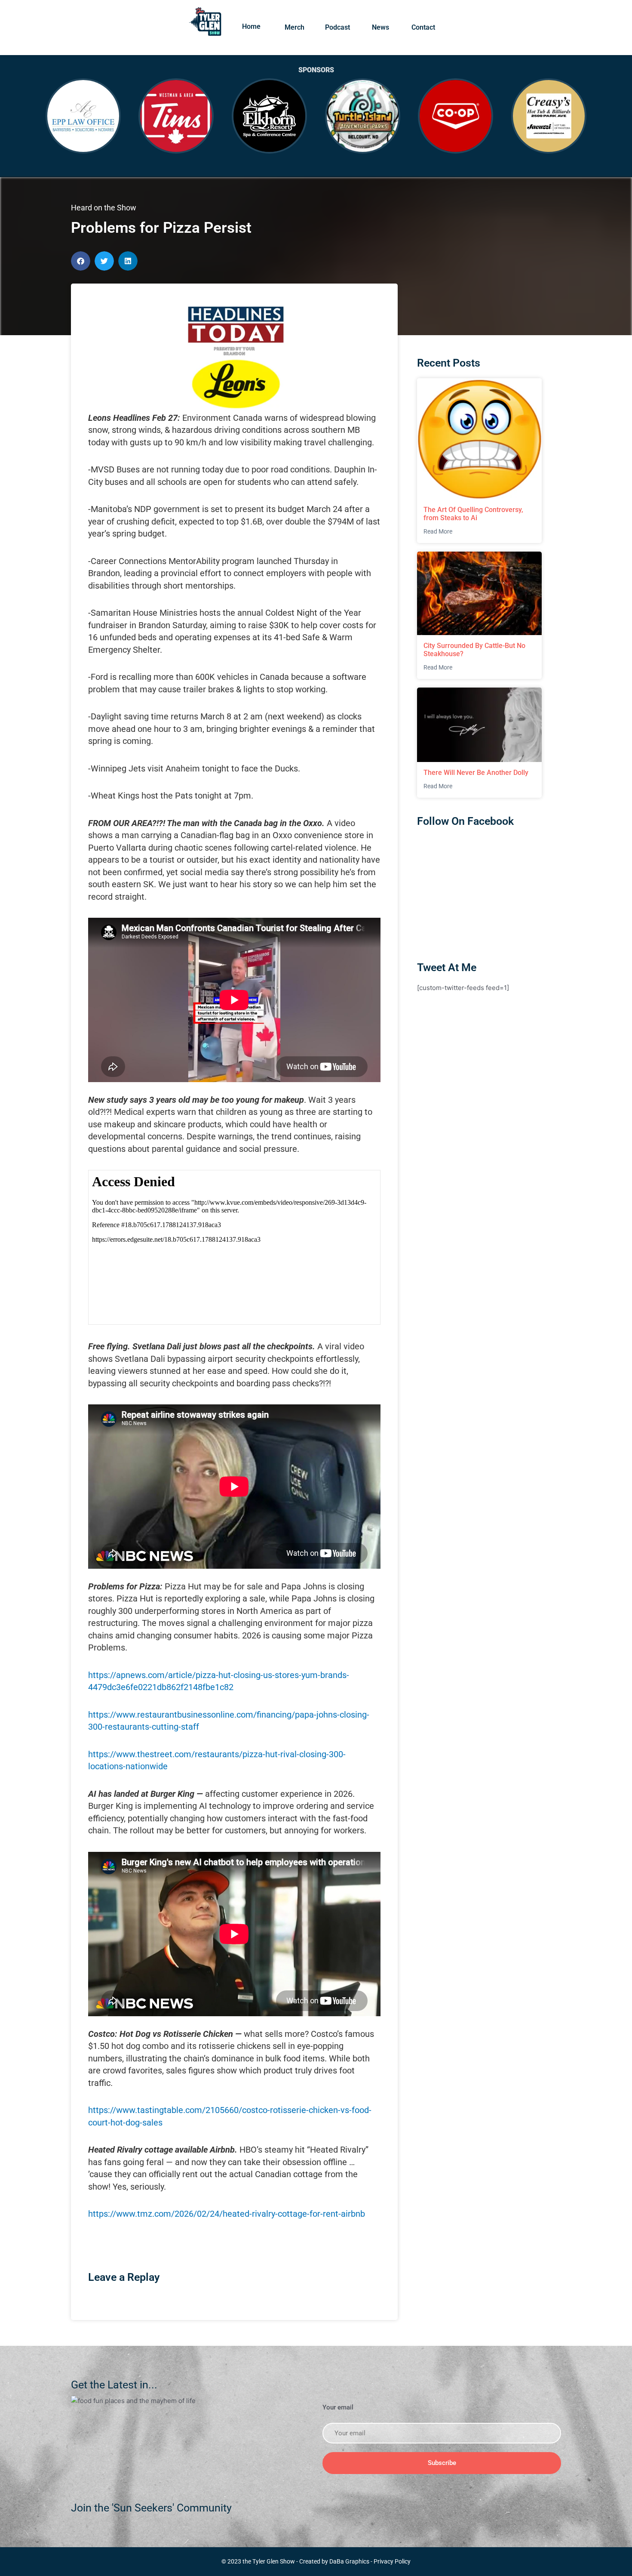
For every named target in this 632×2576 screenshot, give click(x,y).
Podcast (337, 27)
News (380, 27)
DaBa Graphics (349, 2561)
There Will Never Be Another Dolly (476, 773)
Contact (423, 27)
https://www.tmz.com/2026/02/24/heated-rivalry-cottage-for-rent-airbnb (227, 2214)
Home (251, 26)
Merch (295, 27)
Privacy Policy (392, 2561)
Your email (338, 2407)
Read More (438, 531)
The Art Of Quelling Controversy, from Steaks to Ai (473, 514)
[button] (81, 261)
